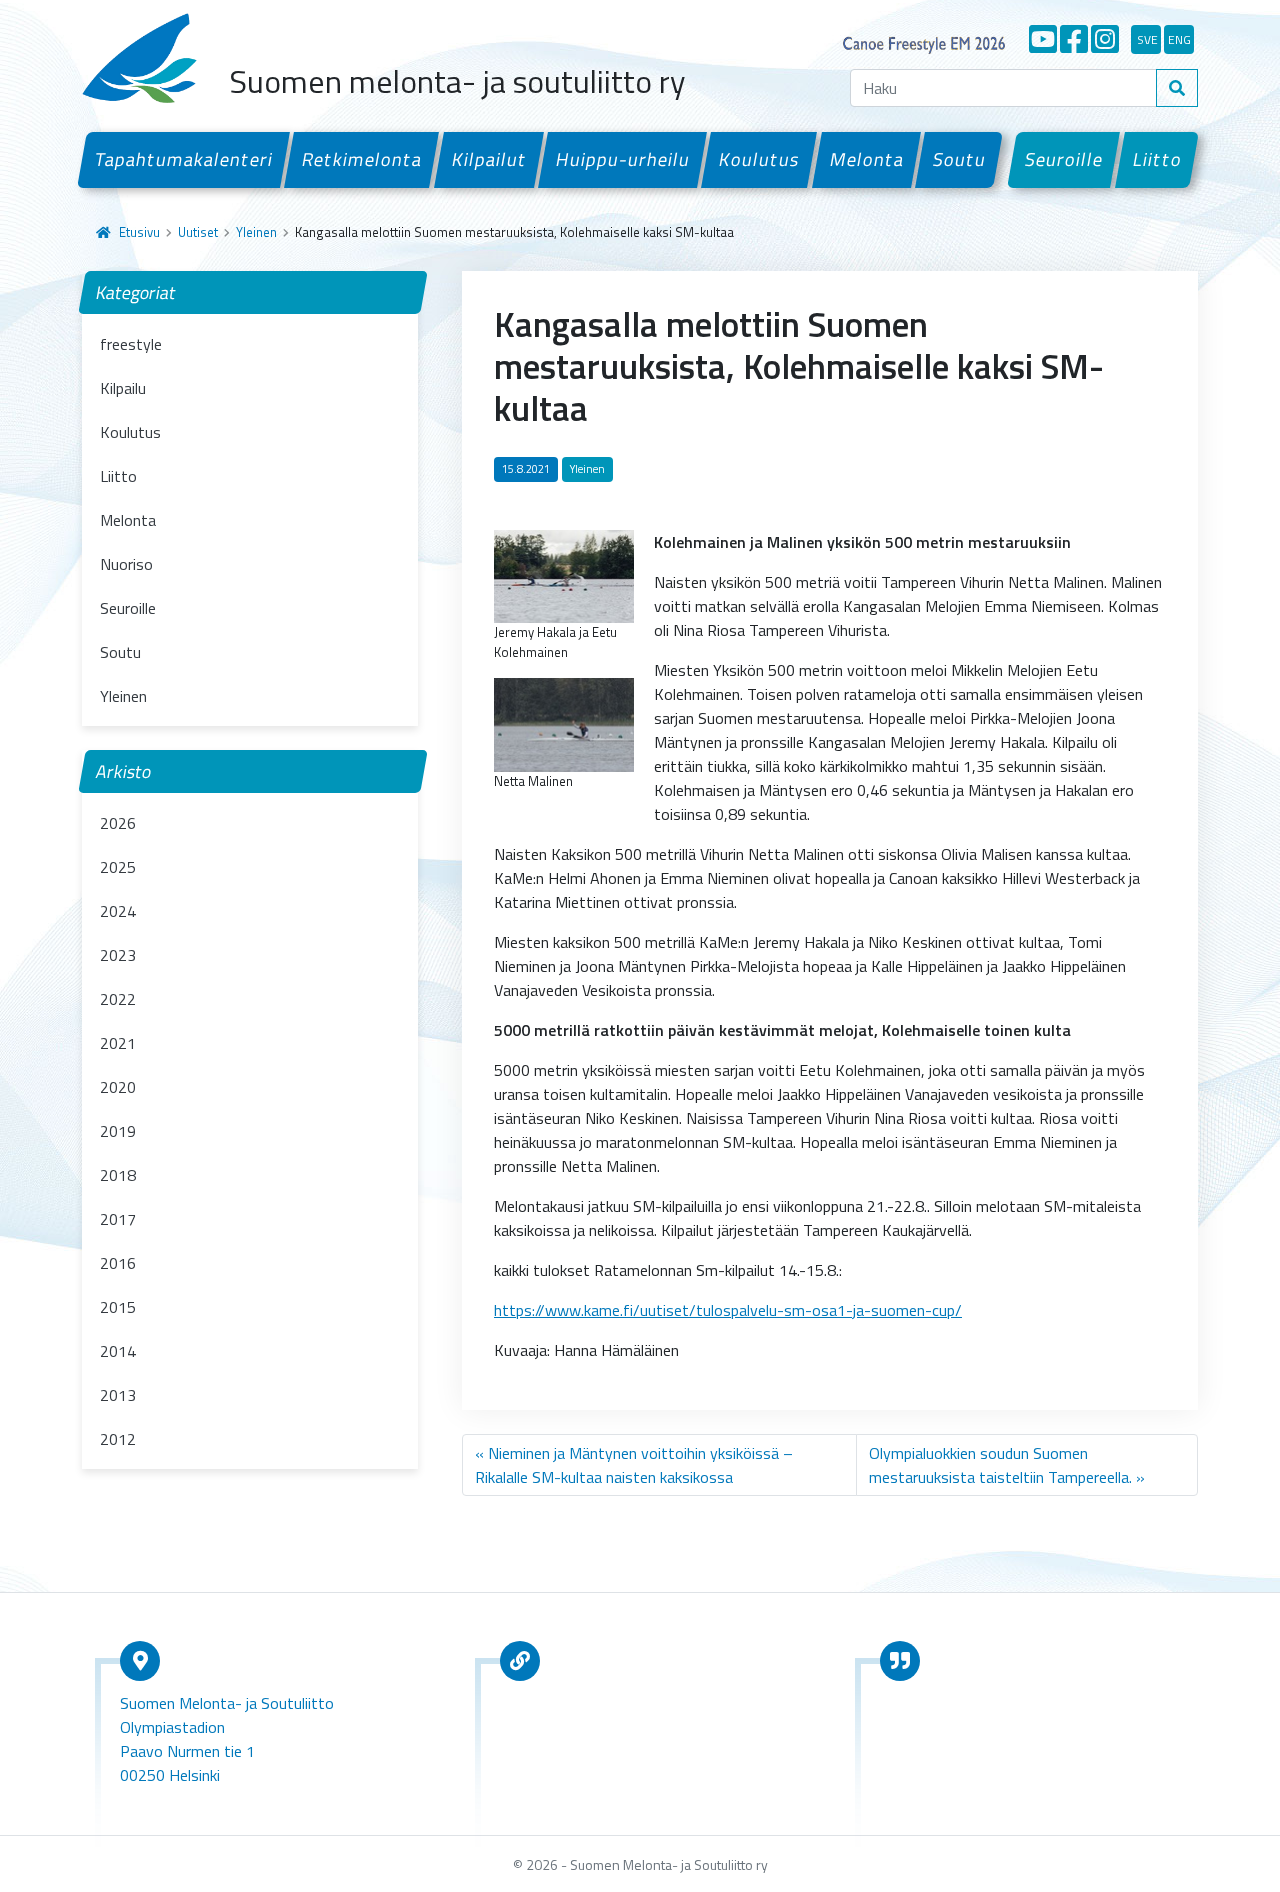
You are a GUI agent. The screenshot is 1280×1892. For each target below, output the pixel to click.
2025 (118, 867)
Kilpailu (123, 388)
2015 (118, 1307)
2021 (118, 1043)
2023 (118, 955)
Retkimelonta (362, 159)
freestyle (131, 344)
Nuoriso (126, 564)
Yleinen (256, 232)
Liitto (1157, 159)
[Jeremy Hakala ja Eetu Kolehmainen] (564, 575)
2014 (118, 1351)
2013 (118, 1395)
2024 (118, 911)
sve (1147, 39)
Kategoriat (136, 292)
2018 (118, 1175)
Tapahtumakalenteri (183, 159)
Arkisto (124, 771)
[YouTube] (1043, 39)
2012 (118, 1439)
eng (1179, 39)
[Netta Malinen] (564, 723)
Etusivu (139, 232)
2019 (118, 1131)
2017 (118, 1219)
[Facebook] (1074, 39)
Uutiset (198, 232)
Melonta (866, 159)
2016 (118, 1263)
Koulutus (760, 159)
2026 (118, 823)
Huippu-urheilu (622, 159)
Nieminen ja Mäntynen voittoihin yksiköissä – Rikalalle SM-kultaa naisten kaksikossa (634, 1465)
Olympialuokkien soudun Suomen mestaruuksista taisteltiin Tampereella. (1000, 1465)
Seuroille (1064, 159)
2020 (118, 1087)
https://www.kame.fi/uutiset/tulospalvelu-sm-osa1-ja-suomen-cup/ (728, 1310)
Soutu (959, 159)
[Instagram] (1105, 39)
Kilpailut (489, 159)
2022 (118, 999)
